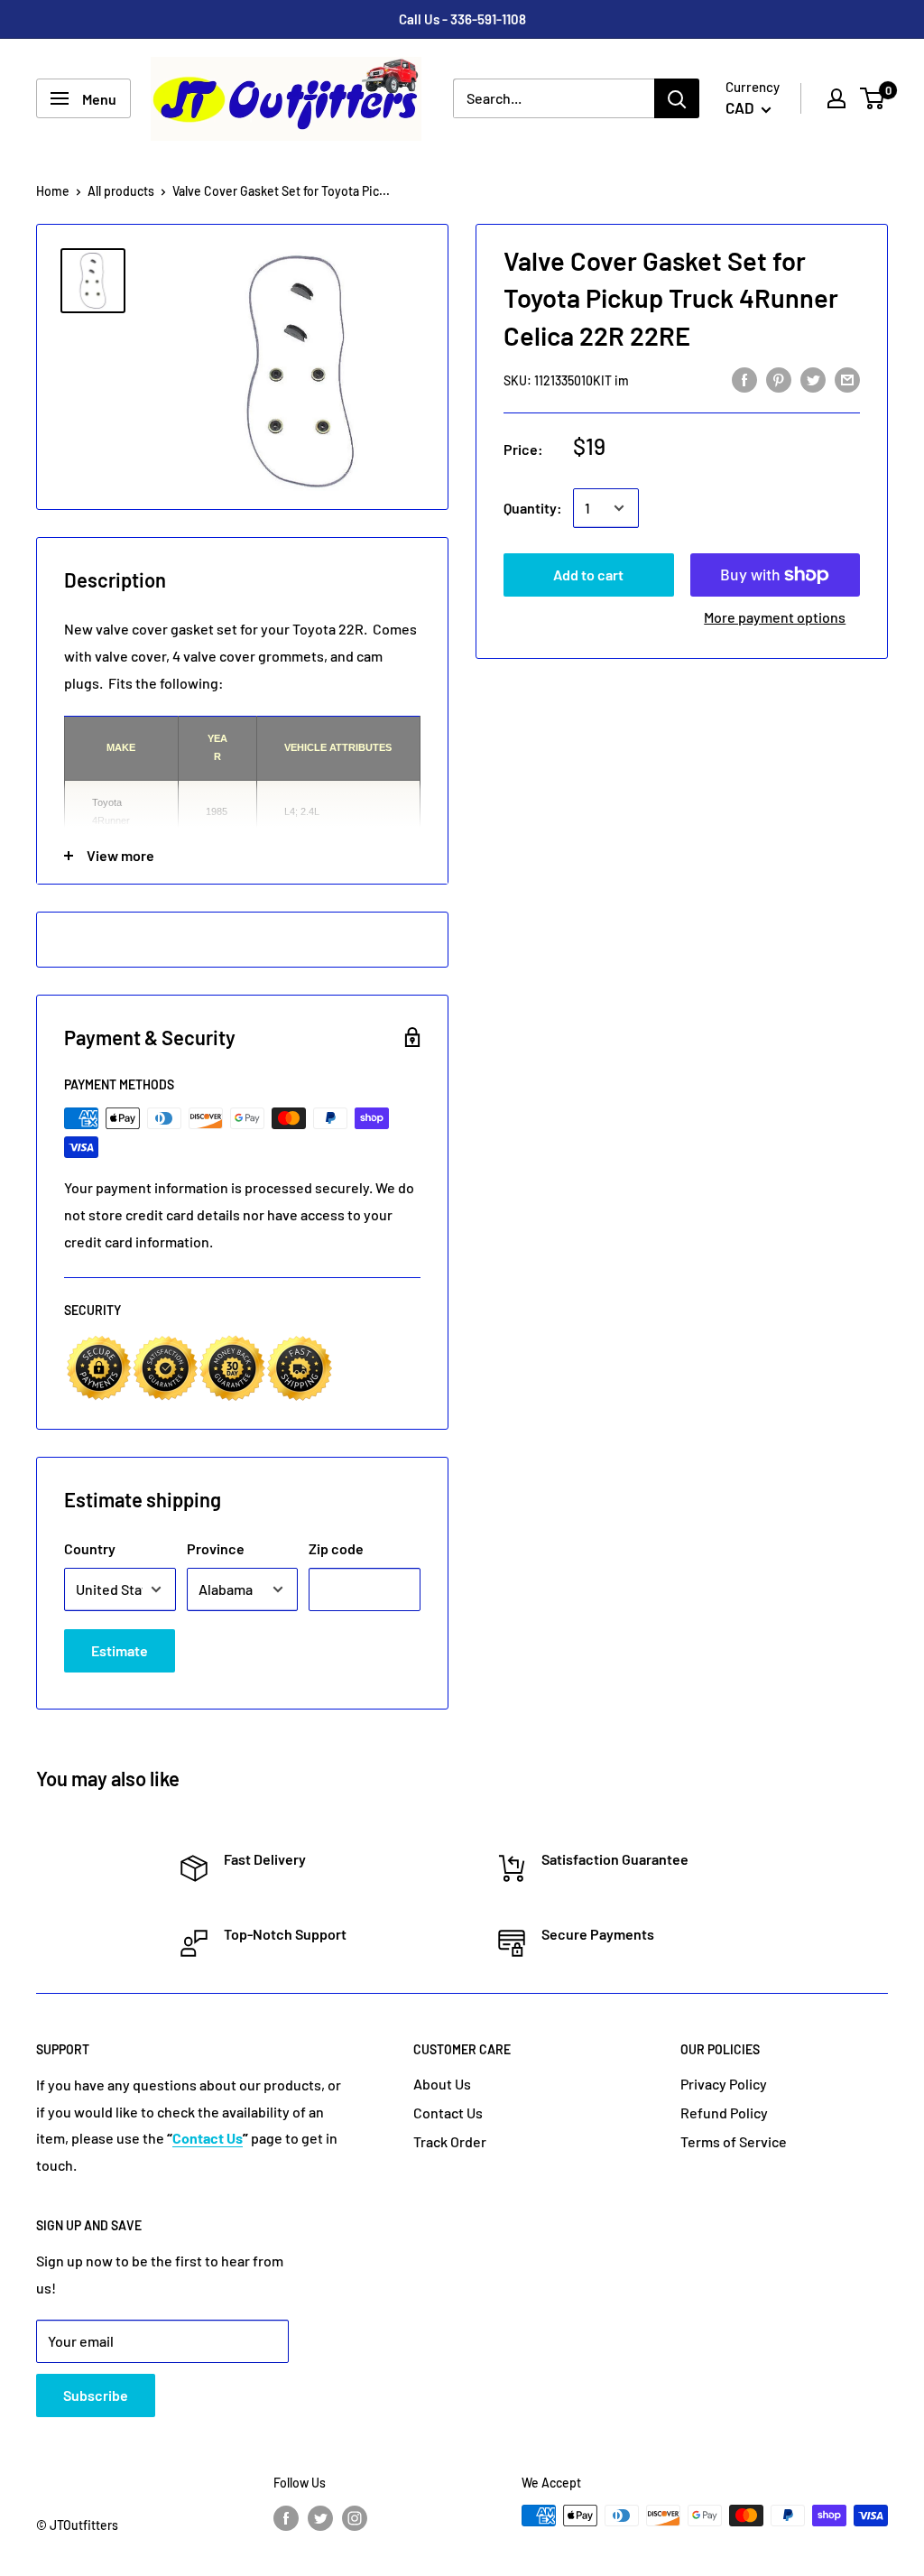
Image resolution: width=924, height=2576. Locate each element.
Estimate (120, 1650)
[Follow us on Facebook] (286, 2517)
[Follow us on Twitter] (320, 2517)
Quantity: (533, 508)
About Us (442, 2084)
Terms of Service (734, 2141)
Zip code (336, 1548)
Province (216, 1548)
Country (90, 1548)
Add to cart (588, 575)
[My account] (836, 98)
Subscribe (96, 2395)
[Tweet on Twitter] (813, 379)
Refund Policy (724, 2113)
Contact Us (448, 2113)
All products (121, 191)
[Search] (677, 98)
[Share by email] (847, 379)
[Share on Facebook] (744, 379)
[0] (873, 98)
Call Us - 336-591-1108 (462, 19)
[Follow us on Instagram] (355, 2517)
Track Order (450, 2141)
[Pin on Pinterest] (779, 379)
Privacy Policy (724, 2084)
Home (53, 191)
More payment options (775, 617)
